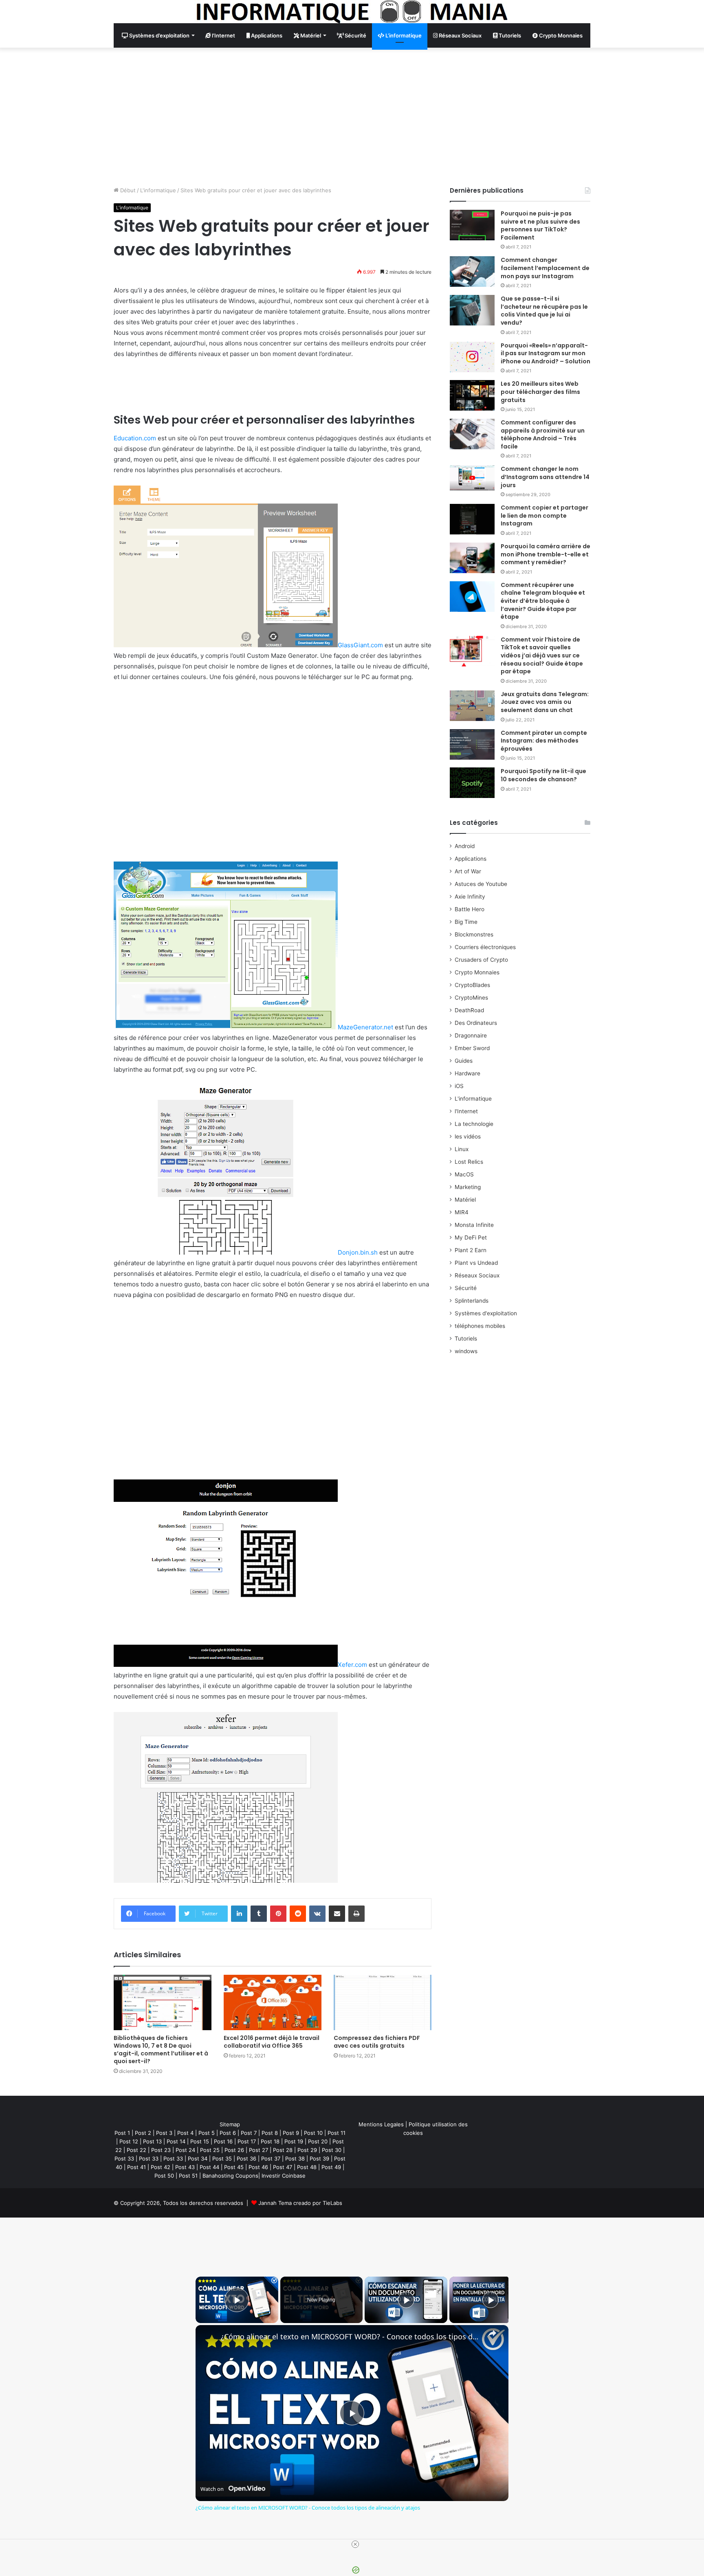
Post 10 (313, 2133)
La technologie (474, 1124)
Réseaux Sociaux (460, 35)
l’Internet (223, 35)
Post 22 (136, 2150)
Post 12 (129, 2141)
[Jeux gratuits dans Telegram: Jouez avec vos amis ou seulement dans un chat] (472, 706)
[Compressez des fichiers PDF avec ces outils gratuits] (383, 2002)
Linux (462, 1149)
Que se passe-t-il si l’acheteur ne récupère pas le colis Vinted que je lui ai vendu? (544, 311)
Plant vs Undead (476, 1263)
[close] (355, 2544)
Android (465, 846)
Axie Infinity (470, 897)
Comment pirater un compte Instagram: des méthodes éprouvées (544, 741)
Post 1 (122, 2133)
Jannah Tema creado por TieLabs (300, 2203)
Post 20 (318, 2141)
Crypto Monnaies (560, 35)
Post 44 (209, 2167)
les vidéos (468, 1136)
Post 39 (319, 2158)
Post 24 (185, 2150)
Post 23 (161, 2150)
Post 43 (185, 2167)
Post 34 (198, 2158)
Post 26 (234, 2150)
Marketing (468, 1187)
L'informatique (158, 190)
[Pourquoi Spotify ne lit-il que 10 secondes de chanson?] (472, 783)
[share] (492, 2333)
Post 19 (294, 2141)
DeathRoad (469, 1010)
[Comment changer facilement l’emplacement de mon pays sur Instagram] (472, 271)
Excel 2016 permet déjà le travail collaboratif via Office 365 (272, 2042)
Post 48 (307, 2167)
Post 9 (291, 2133)
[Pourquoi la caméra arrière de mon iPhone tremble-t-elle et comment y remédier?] (472, 558)
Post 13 (152, 2141)
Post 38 (295, 2158)
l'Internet (466, 1111)
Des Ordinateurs (476, 1023)
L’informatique (403, 35)
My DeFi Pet (471, 1237)
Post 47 (283, 2167)
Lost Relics (469, 1162)
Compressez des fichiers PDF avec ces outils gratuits (377, 2042)
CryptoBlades (472, 985)
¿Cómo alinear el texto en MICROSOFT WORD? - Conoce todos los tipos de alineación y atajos (351, 2337)
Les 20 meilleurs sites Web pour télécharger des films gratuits (540, 392)
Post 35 (222, 2158)
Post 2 (143, 2133)
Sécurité (355, 35)
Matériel (310, 35)
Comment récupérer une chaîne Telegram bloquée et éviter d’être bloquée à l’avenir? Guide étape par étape (543, 601)
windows (466, 1351)
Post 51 (188, 2176)
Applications (266, 35)
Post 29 (307, 2150)
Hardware (467, 1073)
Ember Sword (472, 1048)
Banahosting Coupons (230, 2176)
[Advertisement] (352, 117)
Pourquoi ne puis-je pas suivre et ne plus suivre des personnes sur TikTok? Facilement (540, 225)
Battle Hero (470, 909)
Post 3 (164, 2133)
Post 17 (247, 2141)
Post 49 (331, 2167)
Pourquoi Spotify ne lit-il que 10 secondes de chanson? (543, 775)
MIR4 (462, 1212)
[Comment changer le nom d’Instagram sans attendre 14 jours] (472, 478)
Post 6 (228, 2133)
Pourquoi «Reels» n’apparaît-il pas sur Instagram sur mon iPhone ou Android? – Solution (546, 353)
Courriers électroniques (485, 947)
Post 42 (161, 2167)
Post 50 (164, 2176)
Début (127, 190)
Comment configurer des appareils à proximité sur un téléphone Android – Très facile (543, 434)
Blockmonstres (474, 934)
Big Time (466, 922)
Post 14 (176, 2141)
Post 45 (234, 2167)
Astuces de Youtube (481, 884)
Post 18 (270, 2141)
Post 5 (207, 2133)
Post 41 (136, 2167)
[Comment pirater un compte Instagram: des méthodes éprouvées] (472, 744)
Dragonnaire (471, 1035)
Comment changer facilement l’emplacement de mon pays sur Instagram (545, 268)
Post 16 (223, 2141)
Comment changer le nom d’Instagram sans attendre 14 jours (545, 477)
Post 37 (271, 2158)
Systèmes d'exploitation (486, 1313)
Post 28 (283, 2150)
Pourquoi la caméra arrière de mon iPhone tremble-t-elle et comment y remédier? (546, 554)
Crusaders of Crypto (481, 960)
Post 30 (332, 2150)
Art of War (468, 871)
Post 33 (124, 2158)
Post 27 (258, 2150)
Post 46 (258, 2167)
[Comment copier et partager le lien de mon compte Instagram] (472, 519)
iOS (459, 1086)
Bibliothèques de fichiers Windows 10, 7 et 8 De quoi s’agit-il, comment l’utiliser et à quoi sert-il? (161, 2050)
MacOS (464, 1174)
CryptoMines (471, 998)
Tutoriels (509, 35)
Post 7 (249, 2133)
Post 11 (337, 2133)
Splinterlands (472, 1301)
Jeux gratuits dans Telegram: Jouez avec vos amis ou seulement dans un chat (545, 702)
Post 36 (246, 2158)
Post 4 (185, 2133)
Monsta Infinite (474, 1225)
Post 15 (200, 2141)
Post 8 (270, 2133)
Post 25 (210, 2150)
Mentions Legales (381, 2124)
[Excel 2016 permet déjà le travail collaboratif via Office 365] (273, 2002)
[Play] (406, 2300)
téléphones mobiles (480, 1326)
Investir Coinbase (284, 2176)
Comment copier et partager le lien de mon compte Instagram (544, 515)
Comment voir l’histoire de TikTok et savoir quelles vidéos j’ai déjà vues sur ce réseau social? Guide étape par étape (542, 655)
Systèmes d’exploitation (159, 35)
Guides (464, 1061)
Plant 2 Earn (471, 1250)
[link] (209, 2338)
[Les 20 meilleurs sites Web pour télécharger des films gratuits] (472, 395)
